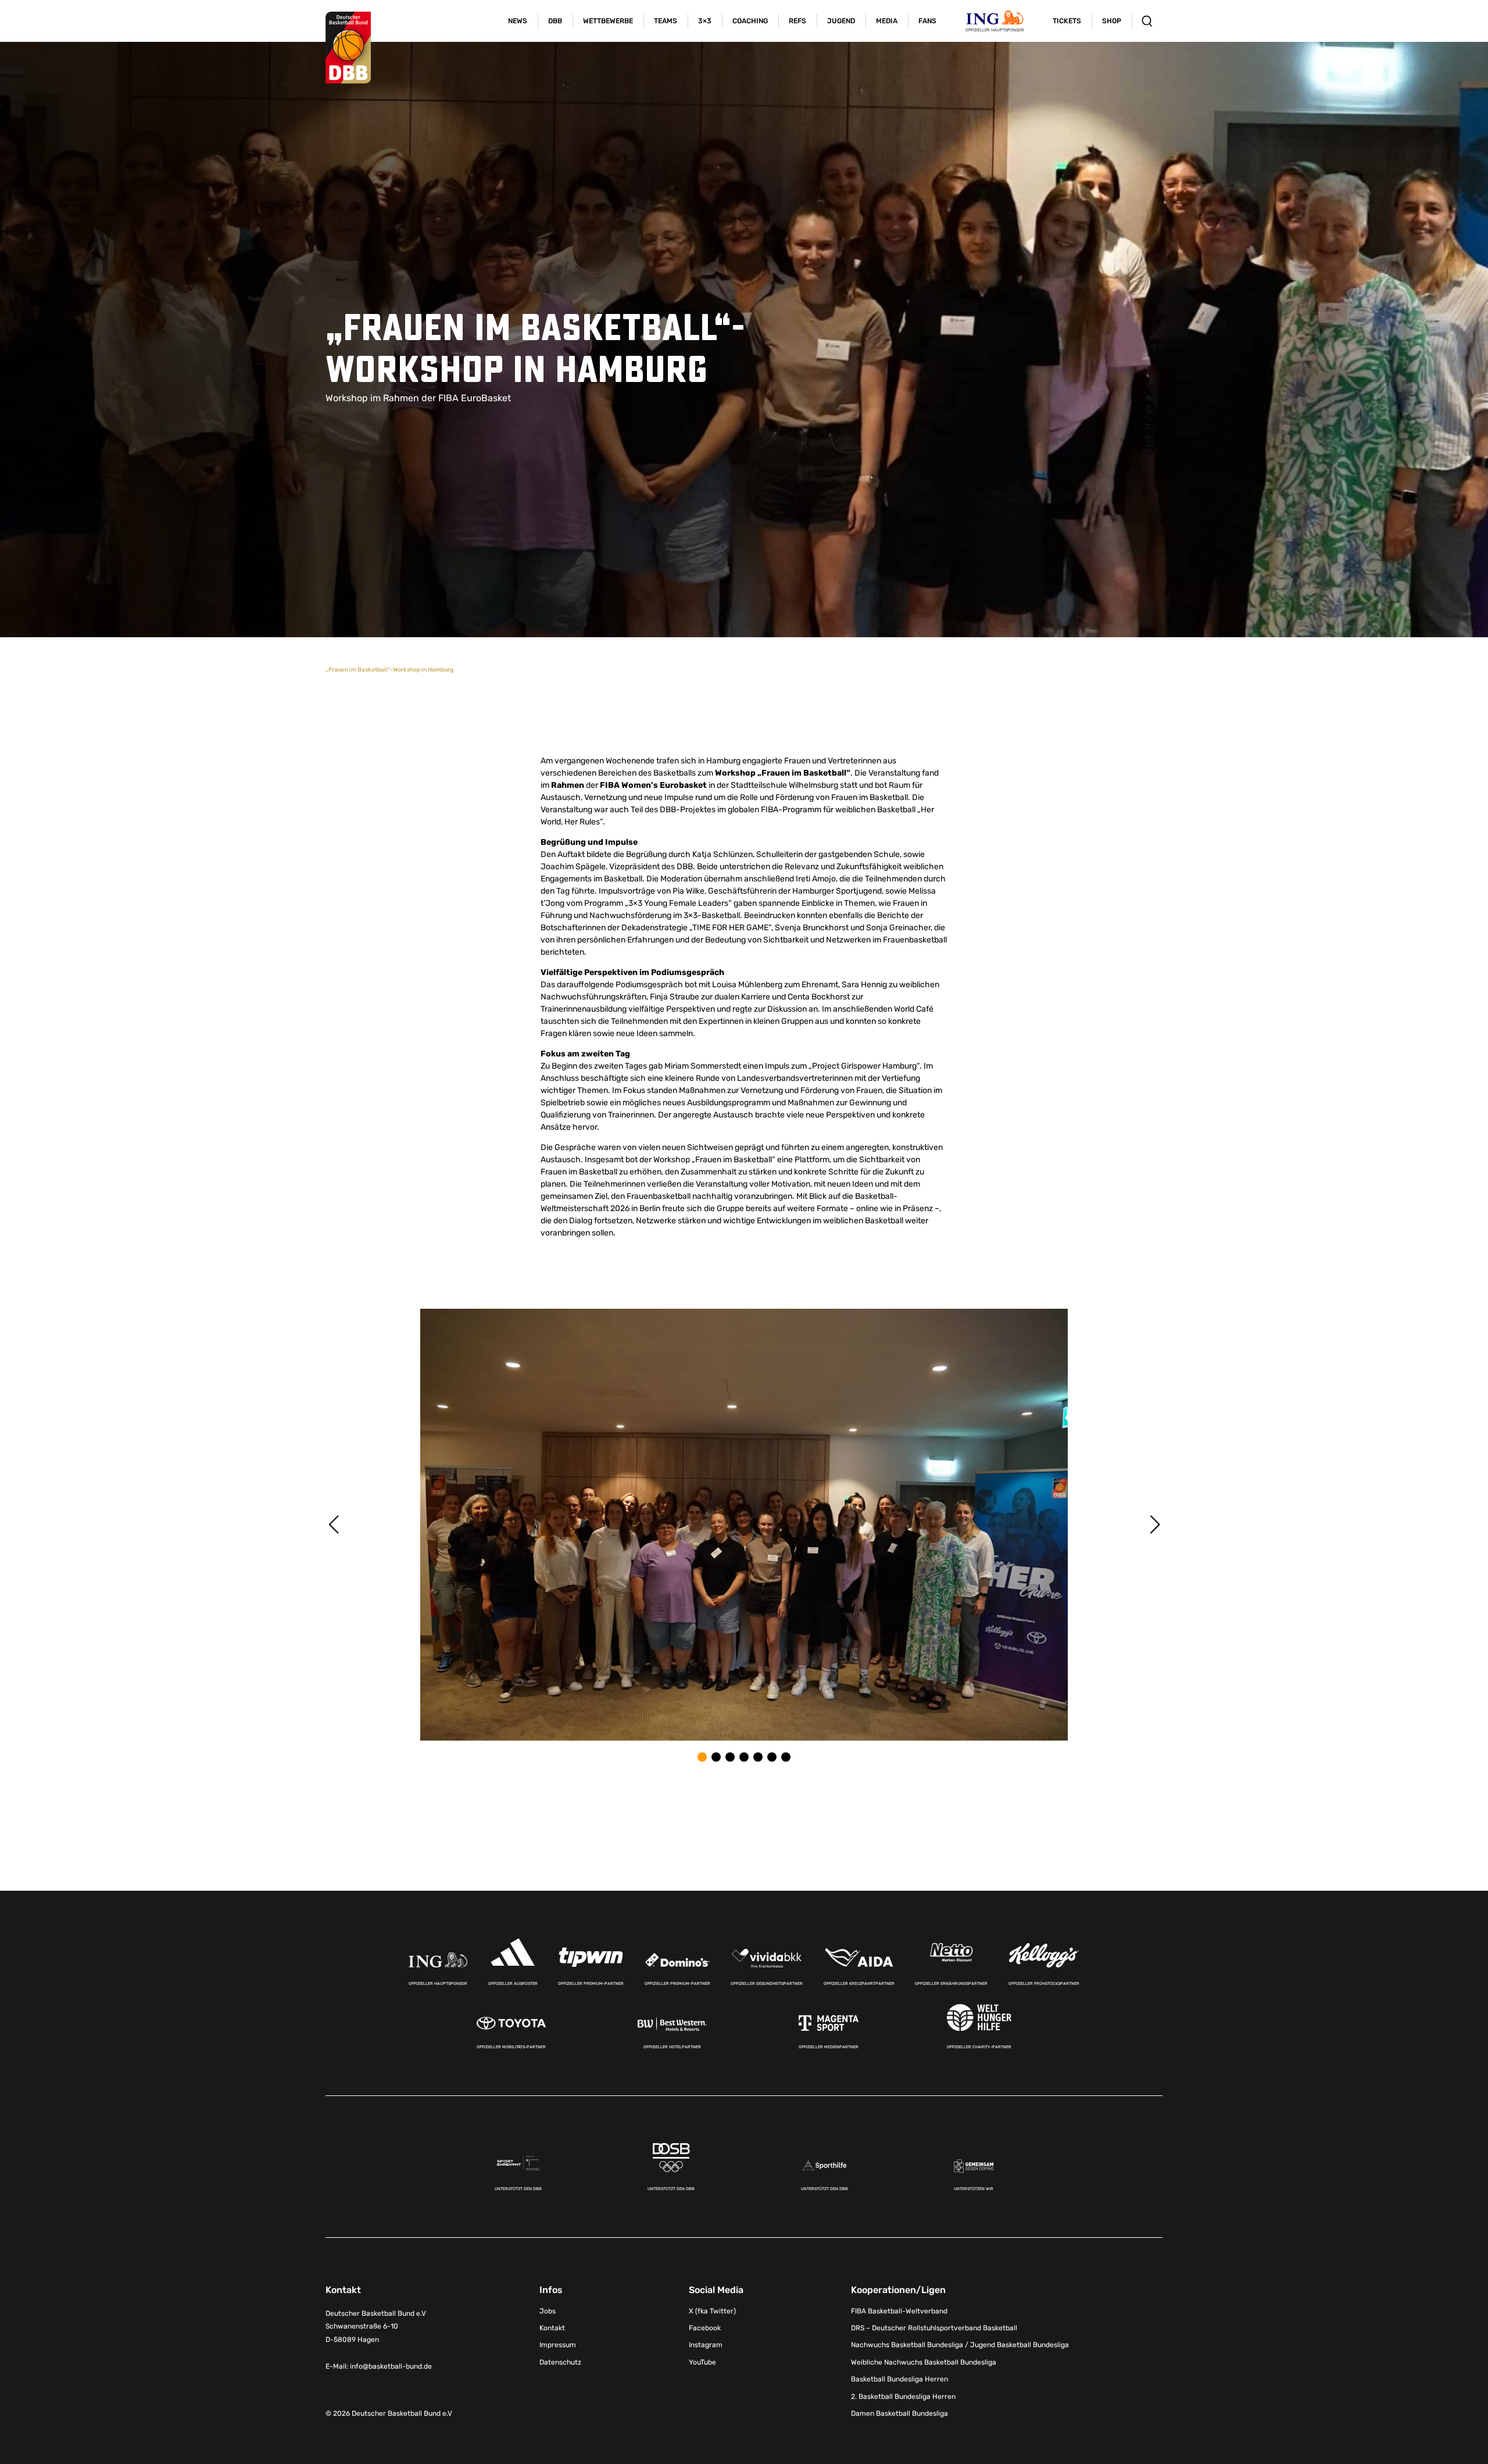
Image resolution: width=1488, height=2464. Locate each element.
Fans (927, 21)
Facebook (705, 2328)
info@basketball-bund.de (391, 2366)
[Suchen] (1147, 21)
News (518, 21)
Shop (1112, 21)
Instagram (706, 2345)
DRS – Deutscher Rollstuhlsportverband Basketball (934, 2328)
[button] (702, 1757)
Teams (666, 21)
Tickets (1067, 21)
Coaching (750, 21)
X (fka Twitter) (712, 2311)
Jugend (841, 21)
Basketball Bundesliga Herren (899, 2379)
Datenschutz (560, 2362)
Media (887, 21)
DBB (555, 21)
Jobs (548, 2311)
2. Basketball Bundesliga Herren (903, 2396)
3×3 (705, 21)
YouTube (702, 2362)
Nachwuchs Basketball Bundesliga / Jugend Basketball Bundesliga (960, 2345)
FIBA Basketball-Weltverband (899, 2311)
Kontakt (552, 2328)
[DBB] (348, 48)
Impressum (558, 2345)
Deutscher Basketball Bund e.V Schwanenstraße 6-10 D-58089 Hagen (376, 2326)
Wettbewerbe (608, 21)
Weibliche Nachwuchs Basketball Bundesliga (924, 2362)
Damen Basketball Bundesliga (899, 2413)
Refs (797, 21)
